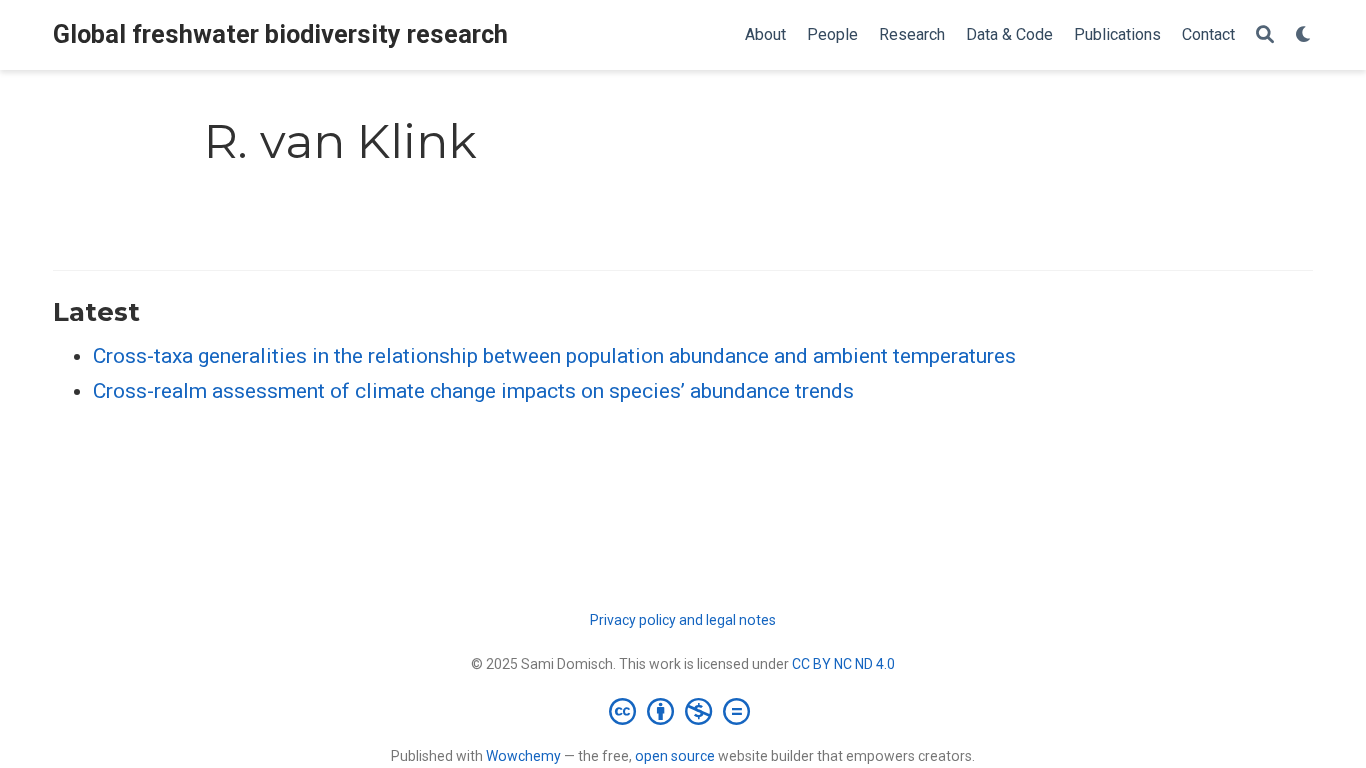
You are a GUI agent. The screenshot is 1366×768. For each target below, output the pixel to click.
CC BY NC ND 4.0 (843, 664)
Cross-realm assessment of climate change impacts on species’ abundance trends (473, 391)
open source (675, 756)
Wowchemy (523, 756)
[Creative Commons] (683, 711)
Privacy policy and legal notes (683, 620)
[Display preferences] (1304, 35)
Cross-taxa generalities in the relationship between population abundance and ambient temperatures (554, 356)
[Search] (1265, 35)
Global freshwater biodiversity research (280, 34)
